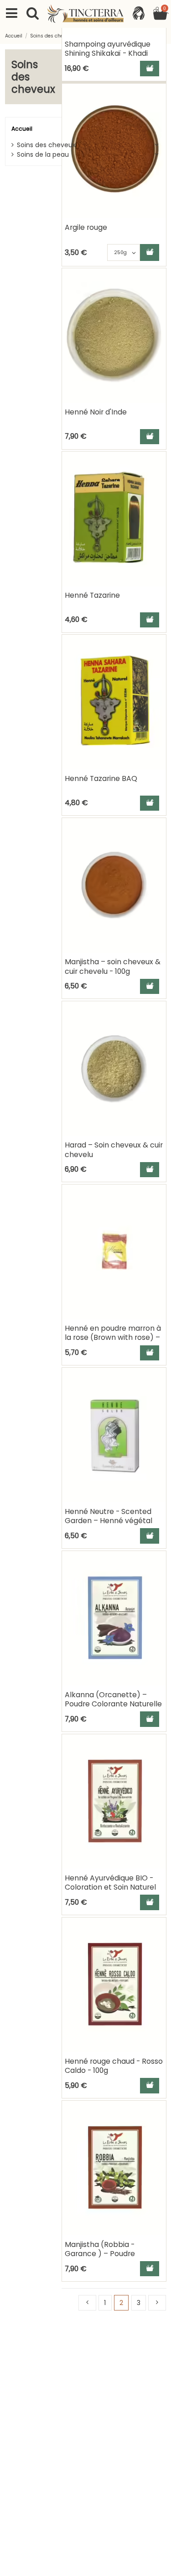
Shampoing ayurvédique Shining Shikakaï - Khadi (108, 49)
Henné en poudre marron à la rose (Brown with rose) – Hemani (113, 1338)
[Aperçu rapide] (159, 114)
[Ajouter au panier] (150, 68)
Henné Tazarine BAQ (101, 778)
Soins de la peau (43, 154)
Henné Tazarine (92, 595)
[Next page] (157, 2303)
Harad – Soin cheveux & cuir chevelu (114, 1150)
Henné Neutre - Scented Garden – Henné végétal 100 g (109, 1521)
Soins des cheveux (46, 145)
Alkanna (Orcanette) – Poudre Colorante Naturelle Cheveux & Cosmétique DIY (113, 1704)
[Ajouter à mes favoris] (159, 98)
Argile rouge (86, 227)
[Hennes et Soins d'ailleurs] (86, 14)
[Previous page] (87, 2303)
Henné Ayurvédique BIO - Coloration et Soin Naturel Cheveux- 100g (110, 1887)
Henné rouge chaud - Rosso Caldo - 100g (114, 2066)
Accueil (22, 129)
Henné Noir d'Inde (96, 412)
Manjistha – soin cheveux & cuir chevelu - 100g (113, 966)
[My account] (138, 14)
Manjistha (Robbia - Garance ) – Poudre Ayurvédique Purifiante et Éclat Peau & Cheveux (109, 2258)
